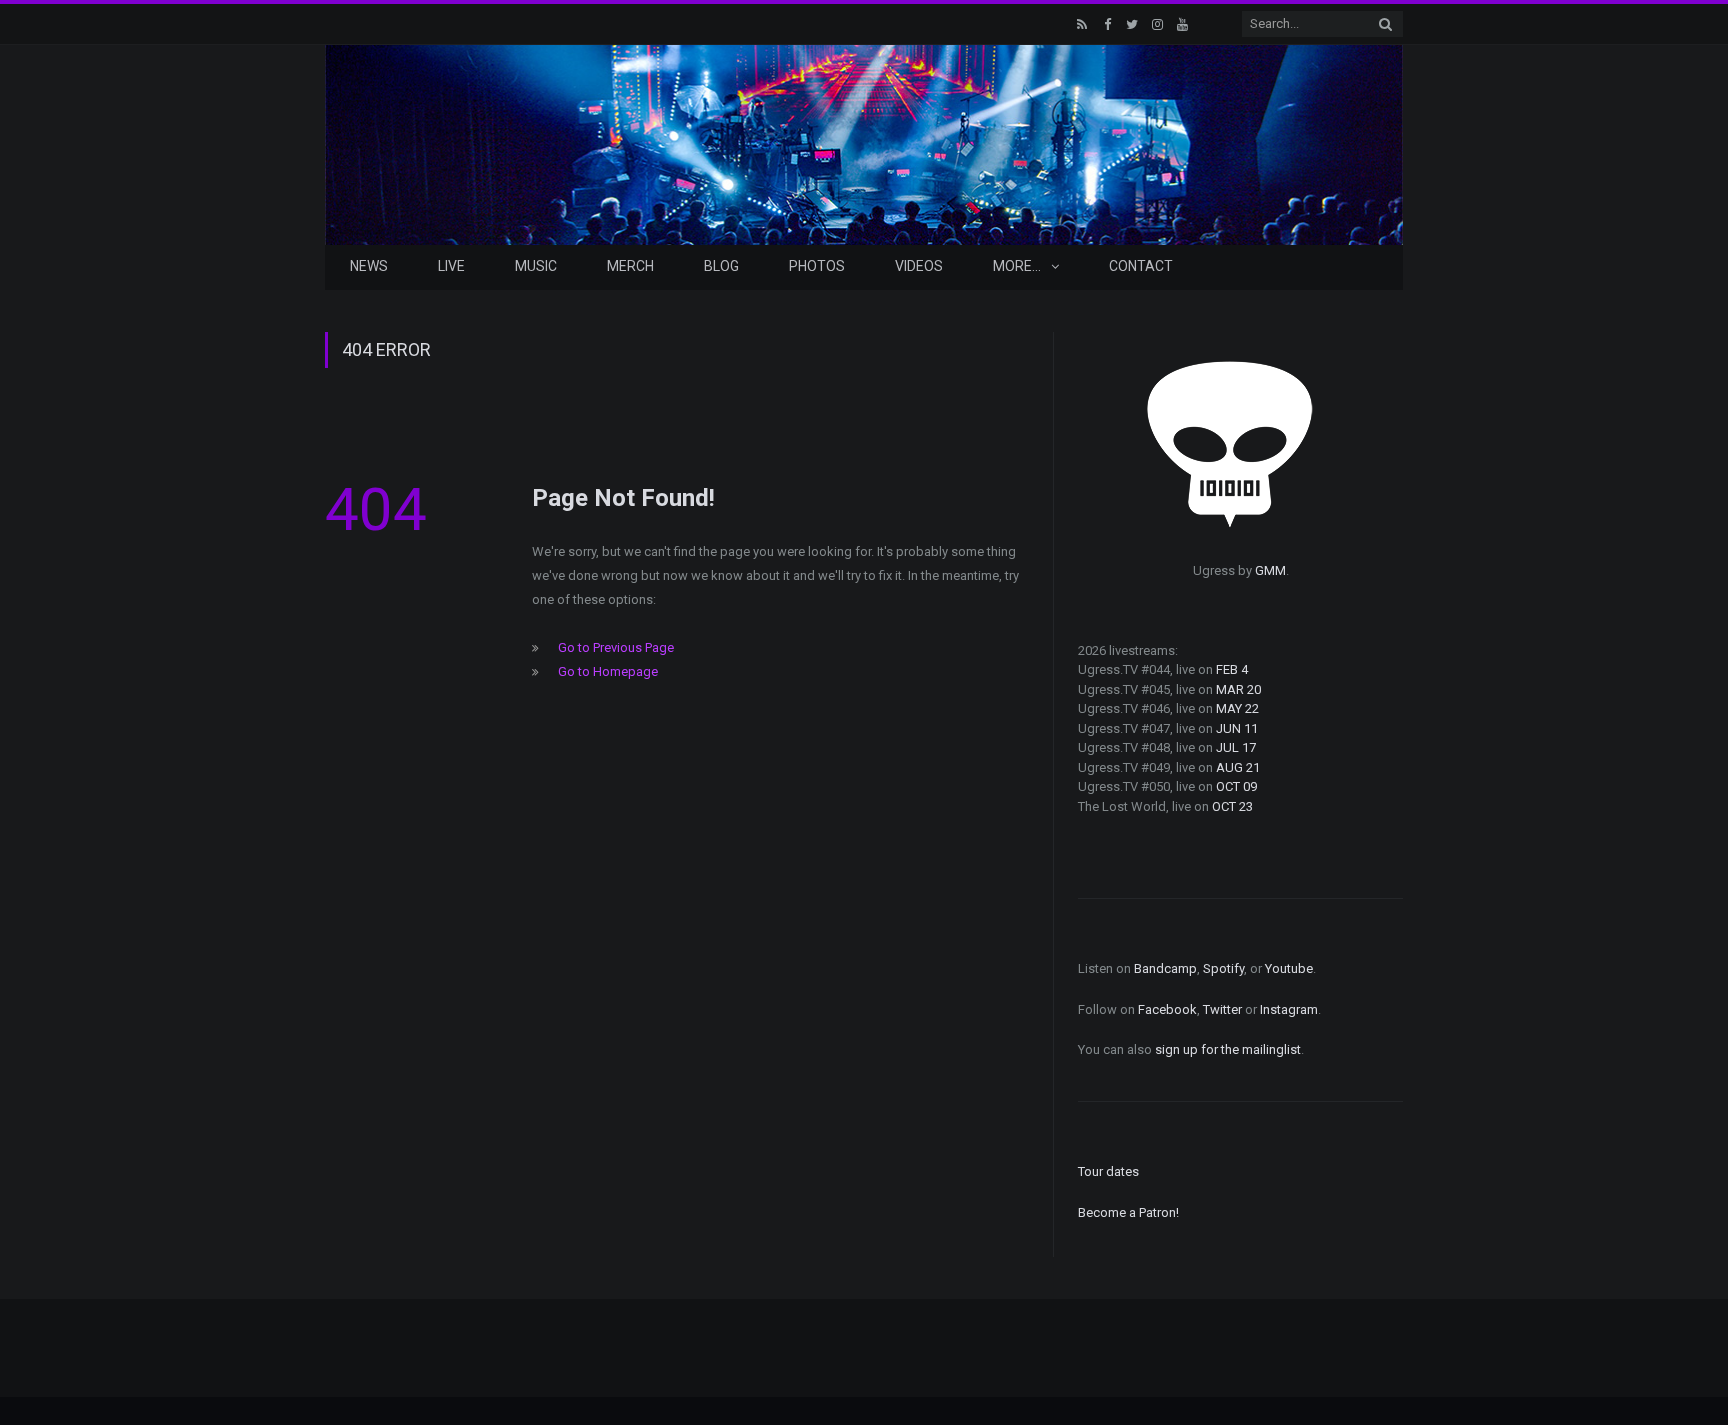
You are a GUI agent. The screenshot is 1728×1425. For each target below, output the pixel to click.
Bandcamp (1165, 968)
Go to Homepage (608, 671)
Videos (919, 266)
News (369, 266)
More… (1017, 266)
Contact (1141, 266)
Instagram (1289, 1009)
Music (536, 266)
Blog (721, 266)
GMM (1270, 570)
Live (451, 266)
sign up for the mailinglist (1228, 1049)
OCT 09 (1236, 786)
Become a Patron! (1128, 1212)
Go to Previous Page (616, 647)
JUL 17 (1236, 747)
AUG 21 (1238, 767)
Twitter (1222, 1009)
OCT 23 (1232, 806)
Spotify (1223, 968)
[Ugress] (864, 142)
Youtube (1289, 968)
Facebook (1167, 1009)
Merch (630, 266)
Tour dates (1108, 1171)
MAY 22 (1237, 708)
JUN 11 (1237, 728)
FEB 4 (1232, 669)
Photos (817, 266)
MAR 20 (1238, 689)
